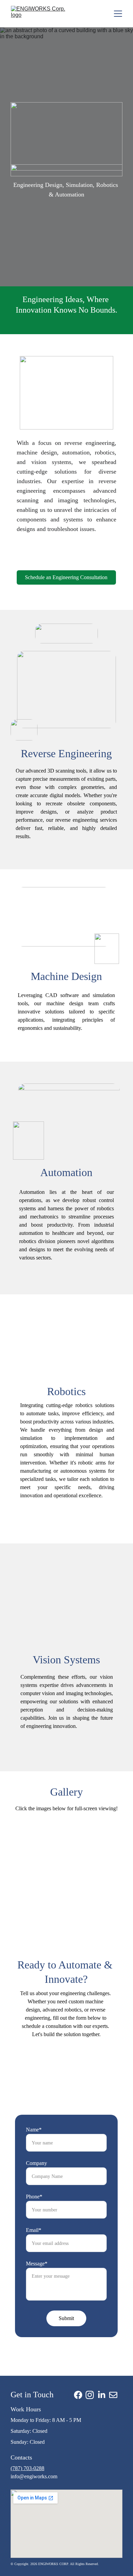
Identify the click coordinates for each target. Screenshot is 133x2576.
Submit (66, 2318)
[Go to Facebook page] (78, 2395)
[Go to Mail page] (113, 2395)
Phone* (34, 2197)
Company (36, 2163)
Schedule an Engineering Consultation (66, 577)
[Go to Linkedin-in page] (102, 2395)
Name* (34, 2130)
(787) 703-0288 (27, 2468)
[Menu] (118, 14)
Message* (37, 2264)
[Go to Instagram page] (90, 2395)
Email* (34, 2230)
